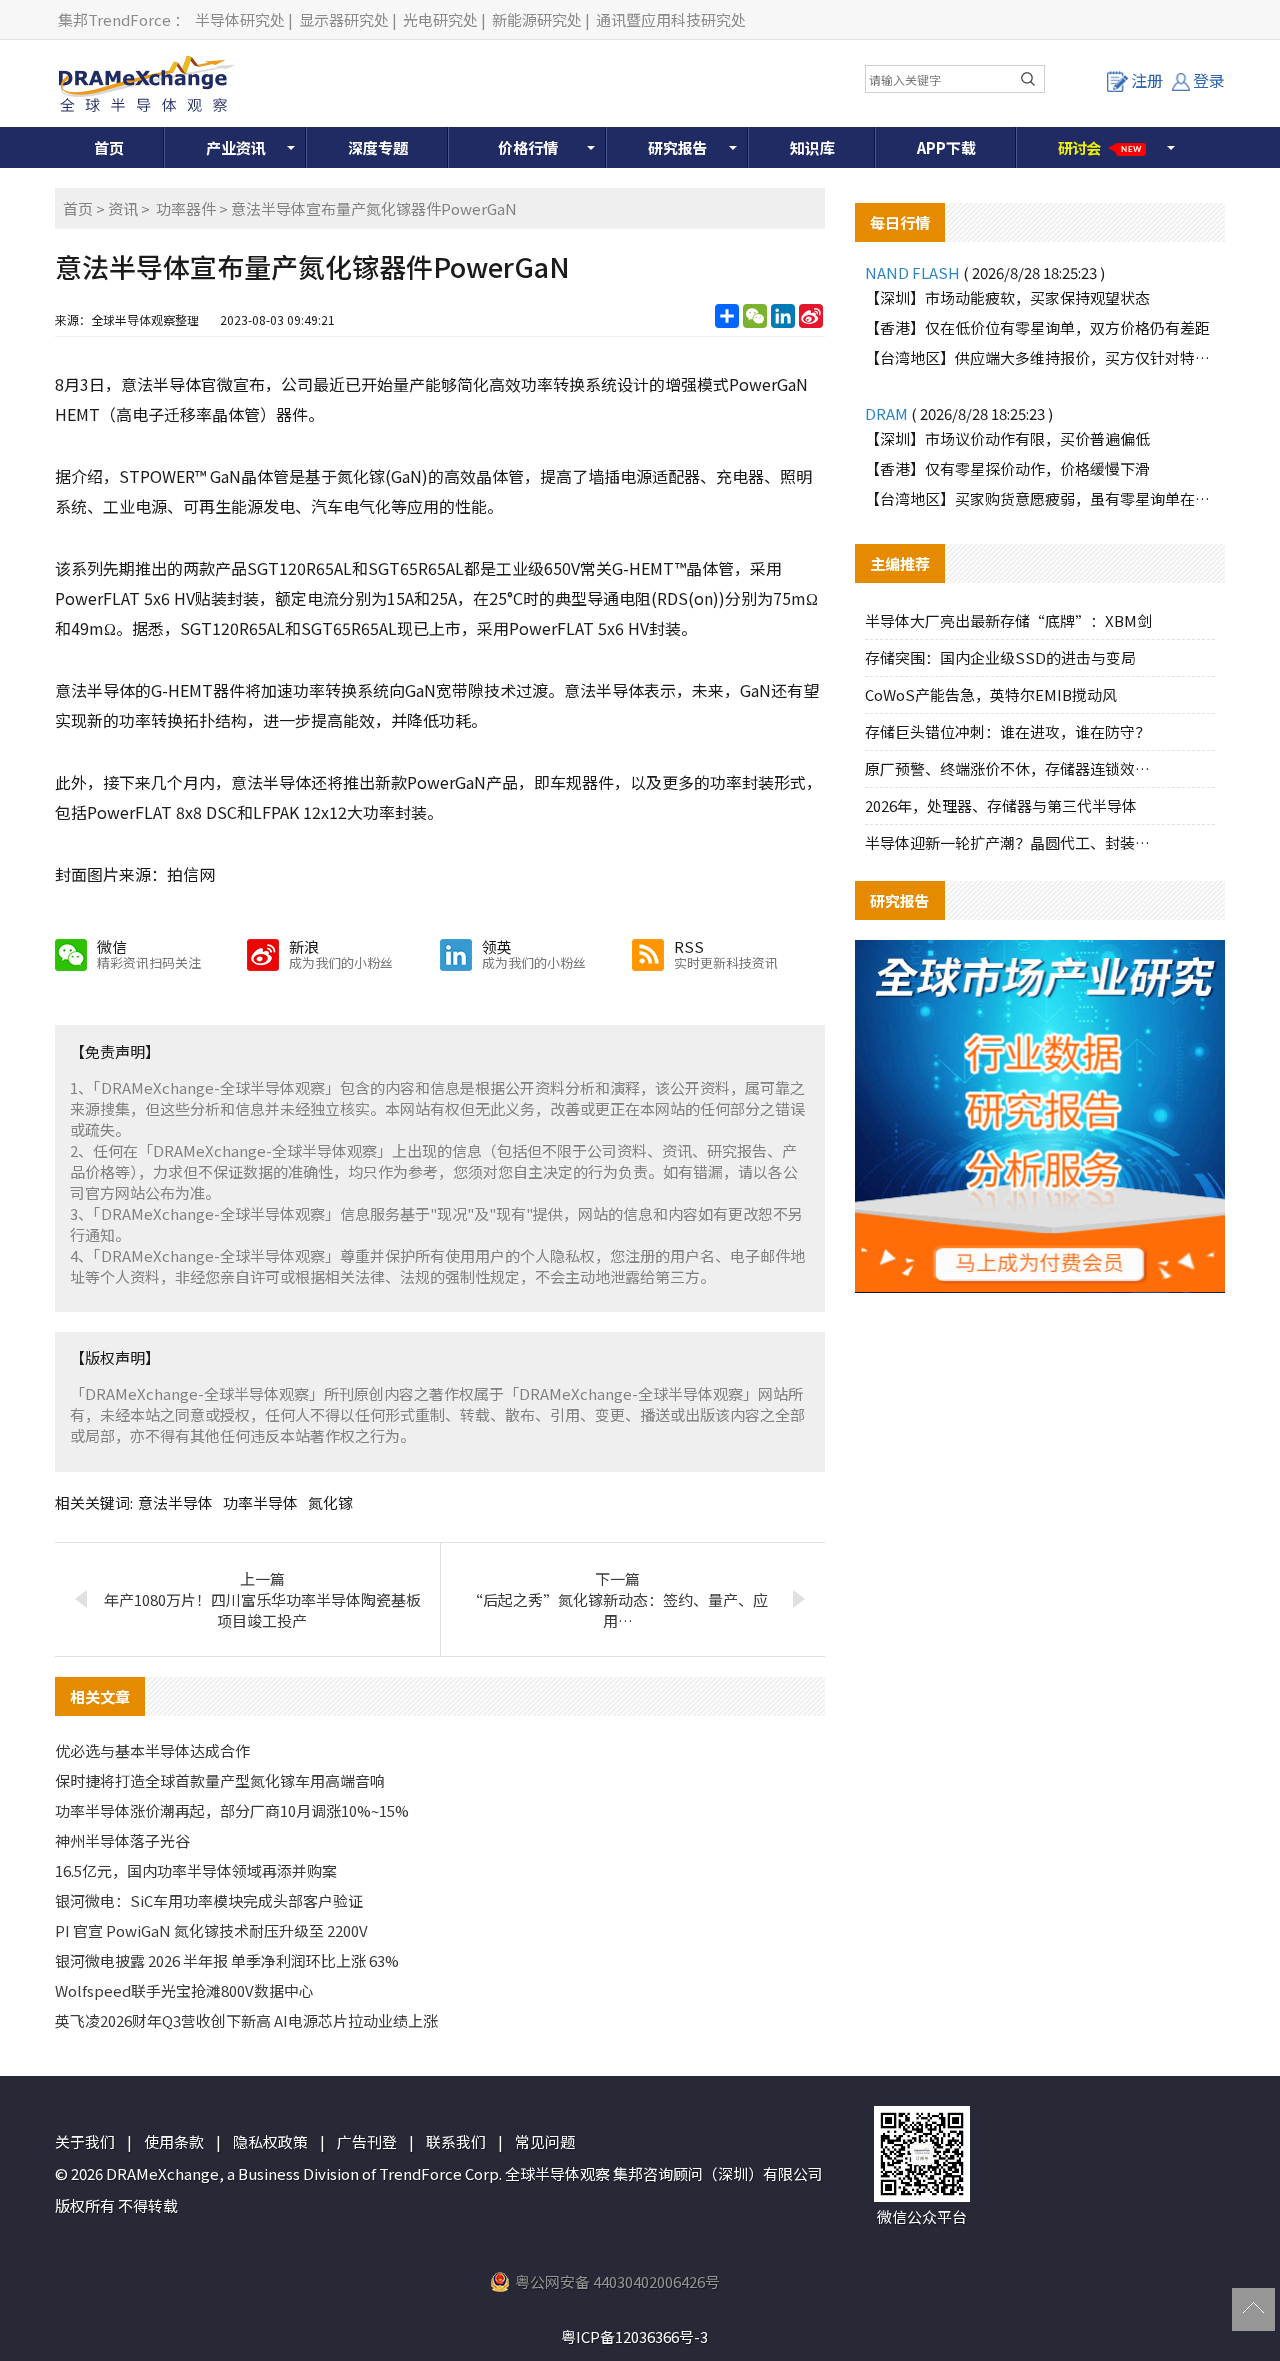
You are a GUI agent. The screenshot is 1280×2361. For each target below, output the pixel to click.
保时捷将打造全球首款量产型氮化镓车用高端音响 (220, 1780)
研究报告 (678, 147)
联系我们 (456, 2141)
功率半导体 (260, 1502)
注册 (1147, 80)
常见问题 (545, 2141)
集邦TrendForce (114, 19)
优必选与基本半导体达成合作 (152, 1750)
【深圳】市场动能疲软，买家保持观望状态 (1007, 297)
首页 (109, 147)
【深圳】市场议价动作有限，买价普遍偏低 (1007, 438)
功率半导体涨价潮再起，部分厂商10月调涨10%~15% (232, 1810)
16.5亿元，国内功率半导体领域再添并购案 (196, 1870)
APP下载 (946, 147)
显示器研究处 (344, 19)
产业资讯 (236, 147)
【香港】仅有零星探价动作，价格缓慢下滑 (1007, 468)
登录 (1209, 80)
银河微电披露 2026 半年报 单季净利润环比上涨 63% (227, 1960)
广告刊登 (367, 2141)
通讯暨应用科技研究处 (671, 19)
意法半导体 (175, 1502)
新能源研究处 (537, 19)
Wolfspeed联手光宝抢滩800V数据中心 (184, 1990)
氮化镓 (330, 1502)
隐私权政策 (270, 2141)
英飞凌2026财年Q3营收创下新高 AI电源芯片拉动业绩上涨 (246, 2020)
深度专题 (378, 147)
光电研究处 (440, 19)
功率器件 (186, 208)
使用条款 (174, 2141)
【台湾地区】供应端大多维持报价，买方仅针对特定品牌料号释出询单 (1040, 357)
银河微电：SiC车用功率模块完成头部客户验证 (209, 1900)
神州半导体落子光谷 (122, 1840)
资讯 (123, 208)
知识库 (812, 147)
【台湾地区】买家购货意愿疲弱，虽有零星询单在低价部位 (1040, 498)
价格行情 (528, 147)
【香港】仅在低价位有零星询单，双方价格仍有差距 (1037, 327)
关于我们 (85, 2141)
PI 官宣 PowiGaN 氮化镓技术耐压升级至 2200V (211, 1930)
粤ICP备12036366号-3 (634, 2336)
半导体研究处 (240, 19)
